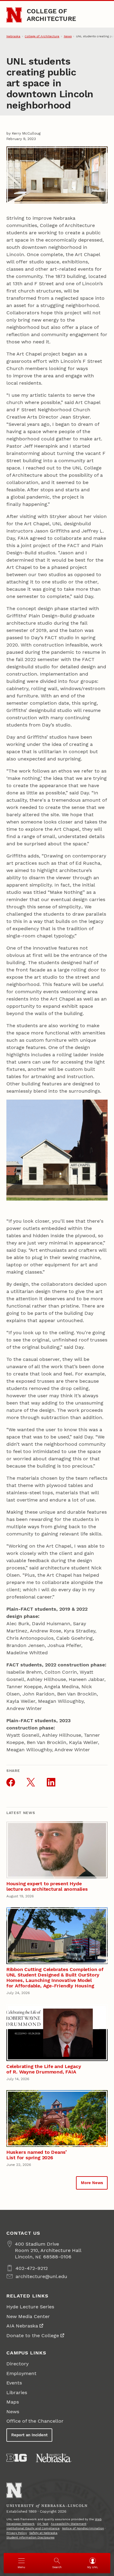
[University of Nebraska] (54, 2458)
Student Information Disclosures (30, 2537)
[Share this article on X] (31, 1782)
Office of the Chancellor (35, 2421)
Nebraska (13, 36)
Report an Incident (29, 2435)
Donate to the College (33, 2335)
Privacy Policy (17, 2533)
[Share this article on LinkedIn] (51, 1782)
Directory (17, 2364)
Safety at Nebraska (43, 2533)
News (68, 36)
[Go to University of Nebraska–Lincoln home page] (14, 15)
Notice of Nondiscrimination (83, 2528)
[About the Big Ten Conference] (17, 2458)
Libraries (17, 2392)
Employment (21, 2373)
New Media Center (28, 2316)
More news (92, 2183)
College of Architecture (52, 15)
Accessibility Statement (69, 2524)
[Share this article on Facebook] (11, 1782)
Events (14, 2383)
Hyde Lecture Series (30, 2307)
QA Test (43, 2524)
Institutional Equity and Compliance (33, 2528)
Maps (13, 2402)
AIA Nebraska (22, 2326)
